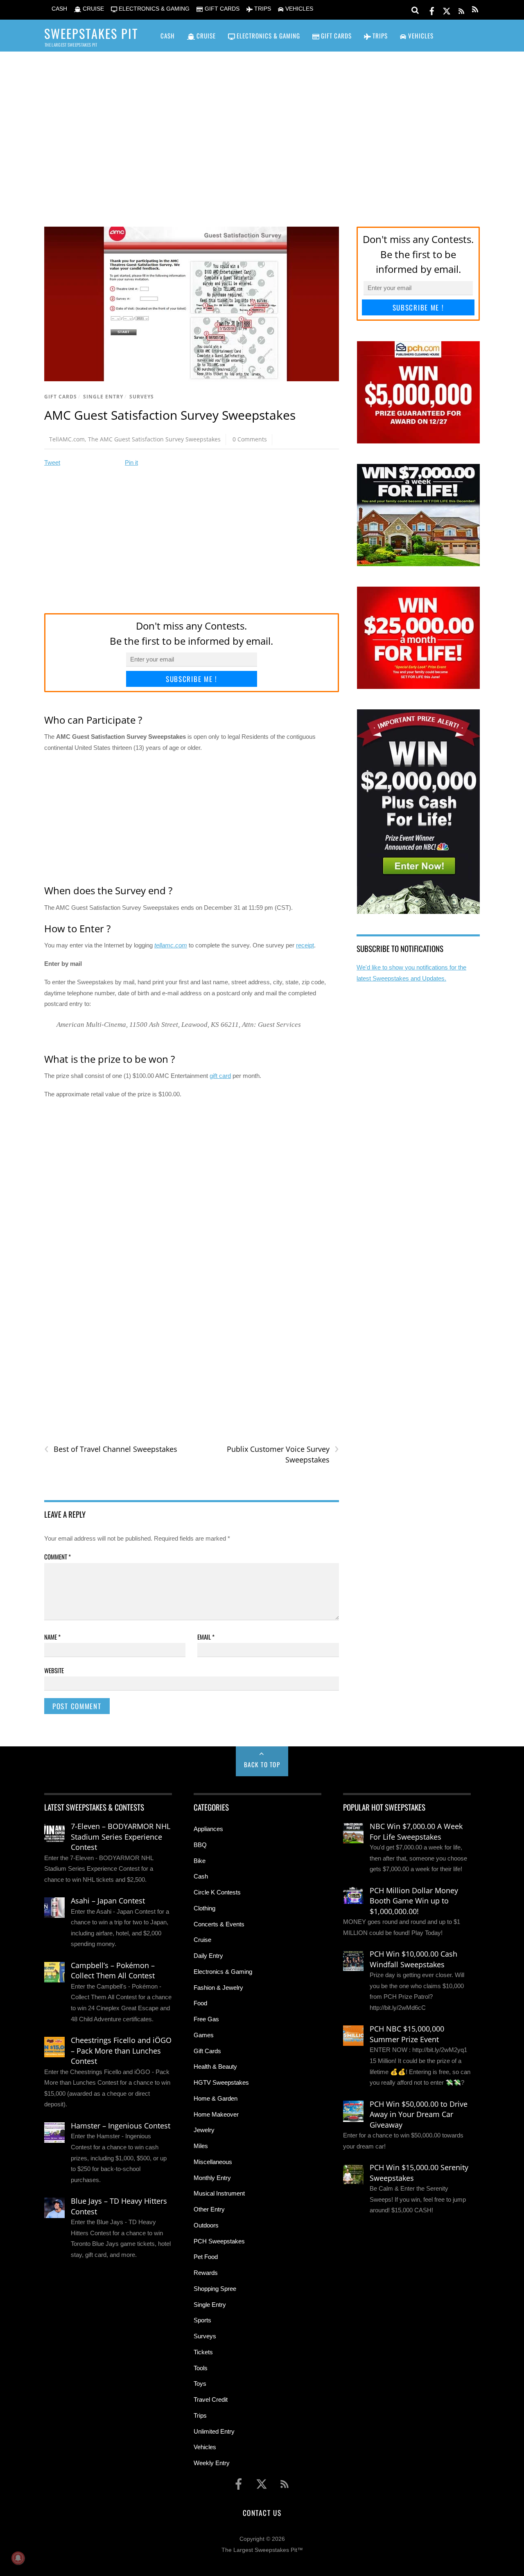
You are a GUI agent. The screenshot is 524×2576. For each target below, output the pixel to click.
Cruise (202, 1940)
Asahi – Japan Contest (108, 1901)
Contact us (262, 2513)
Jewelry (204, 2130)
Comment (58, 1557)
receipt (305, 945)
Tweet (52, 462)
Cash (201, 1876)
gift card (220, 1076)
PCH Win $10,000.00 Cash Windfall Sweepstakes (413, 1959)
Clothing (204, 1908)
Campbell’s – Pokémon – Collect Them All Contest (113, 1971)
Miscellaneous (213, 2162)
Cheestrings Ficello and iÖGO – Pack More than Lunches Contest (121, 2051)
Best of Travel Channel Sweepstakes (111, 1449)
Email (206, 1637)
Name (52, 1637)
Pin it (131, 462)
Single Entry (103, 397)
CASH (59, 9)
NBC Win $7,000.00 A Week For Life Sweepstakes (416, 1831)
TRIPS (262, 9)
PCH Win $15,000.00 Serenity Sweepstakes (419, 2173)
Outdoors (206, 2225)
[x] (447, 10)
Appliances (208, 1829)
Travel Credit (211, 2399)
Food (200, 2003)
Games (204, 2035)
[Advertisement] (262, 127)
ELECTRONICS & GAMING (153, 9)
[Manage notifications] (18, 2558)
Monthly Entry (212, 2178)
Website (54, 1670)
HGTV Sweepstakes (221, 2082)
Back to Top (262, 1764)
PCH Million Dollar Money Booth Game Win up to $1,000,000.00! (414, 1901)
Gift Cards (61, 397)
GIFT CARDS (221, 9)
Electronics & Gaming (223, 1972)
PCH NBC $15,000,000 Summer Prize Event (407, 2034)
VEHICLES (298, 9)
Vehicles (205, 2447)
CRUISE (93, 9)
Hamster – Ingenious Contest (121, 2126)
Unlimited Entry (214, 2431)
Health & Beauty (215, 2066)
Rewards (206, 2273)
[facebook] (432, 10)
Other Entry (209, 2209)
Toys (200, 2384)
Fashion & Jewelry (218, 1988)
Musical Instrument (219, 2193)
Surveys (142, 397)
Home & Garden (216, 2098)
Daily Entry (208, 1956)
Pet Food (206, 2257)
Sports (202, 2320)
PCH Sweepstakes (219, 2241)
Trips (200, 2415)
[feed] (461, 10)
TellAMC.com (67, 439)
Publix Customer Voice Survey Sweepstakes (283, 1454)
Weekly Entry (212, 2463)
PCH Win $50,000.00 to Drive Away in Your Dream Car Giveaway (419, 2114)
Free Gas (206, 2019)
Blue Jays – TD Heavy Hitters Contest (119, 2206)
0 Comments (250, 439)
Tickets (203, 2352)
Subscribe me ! (192, 679)
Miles (201, 2146)
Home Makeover (216, 2114)
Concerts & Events (219, 1924)
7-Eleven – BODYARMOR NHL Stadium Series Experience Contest (121, 1837)
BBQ (200, 1845)
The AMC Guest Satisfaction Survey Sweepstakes (154, 439)
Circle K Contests (217, 1892)
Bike (200, 1861)
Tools (201, 2368)
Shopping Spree (215, 2289)
